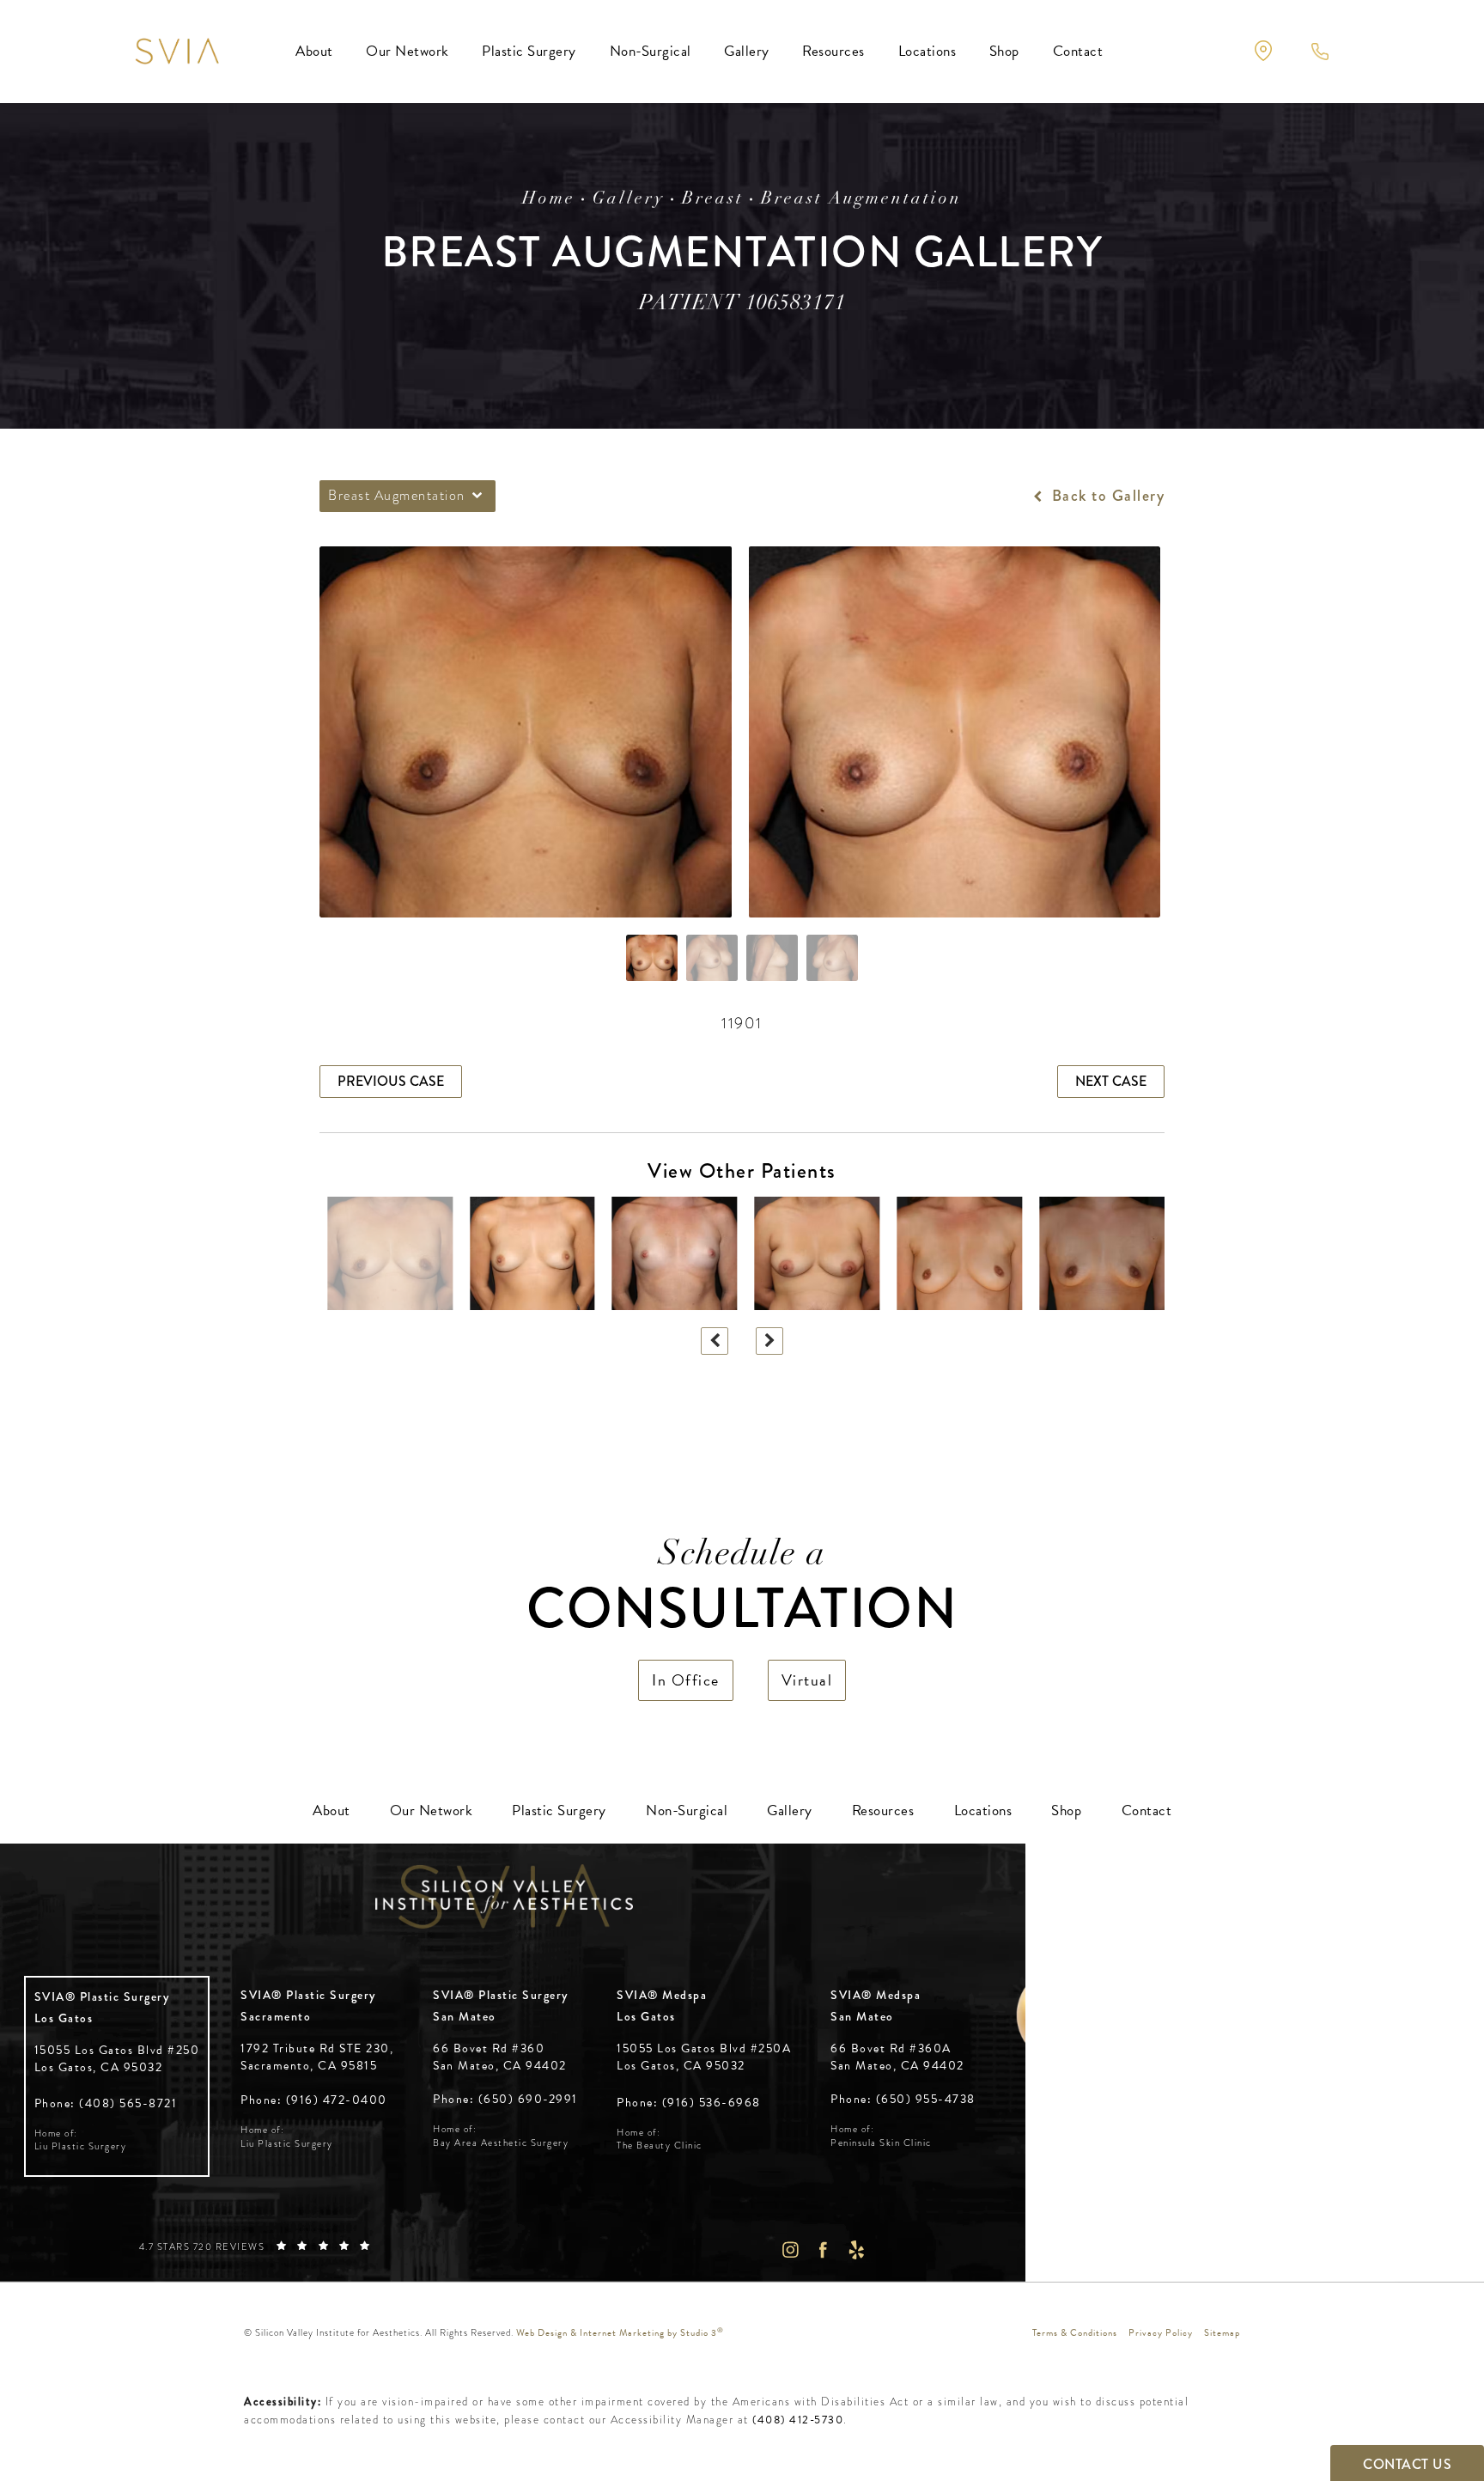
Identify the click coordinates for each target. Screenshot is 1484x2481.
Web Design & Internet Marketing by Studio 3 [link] (620, 2333)
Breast (713, 199)
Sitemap (1222, 2333)
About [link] (314, 51)
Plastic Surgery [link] (529, 51)
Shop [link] (1004, 51)
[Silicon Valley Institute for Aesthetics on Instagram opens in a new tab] (790, 2249)
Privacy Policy (1161, 2333)
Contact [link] (1078, 51)
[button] (1263, 51)
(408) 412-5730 (798, 2420)
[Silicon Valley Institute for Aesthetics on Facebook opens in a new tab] (823, 2249)
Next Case (1111, 1081)
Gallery (629, 199)
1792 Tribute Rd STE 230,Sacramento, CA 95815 (317, 2057)
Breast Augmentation (861, 199)
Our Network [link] (407, 51)
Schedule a (742, 1590)
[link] (106, 2103)
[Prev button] (715, 1341)
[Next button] (769, 1341)
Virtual (807, 1680)
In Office (686, 1680)
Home (549, 199)
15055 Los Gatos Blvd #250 (117, 2059)
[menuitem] (314, 52)
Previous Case (391, 1081)
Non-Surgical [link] (651, 51)
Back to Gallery (1106, 496)
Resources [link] (833, 51)
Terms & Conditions (1075, 2333)
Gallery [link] (747, 51)
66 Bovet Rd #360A (897, 2057)
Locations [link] (927, 51)
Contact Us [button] (1407, 2464)
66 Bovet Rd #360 (500, 2057)
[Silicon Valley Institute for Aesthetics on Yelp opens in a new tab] (857, 2249)
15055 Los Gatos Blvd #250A (704, 2057)
